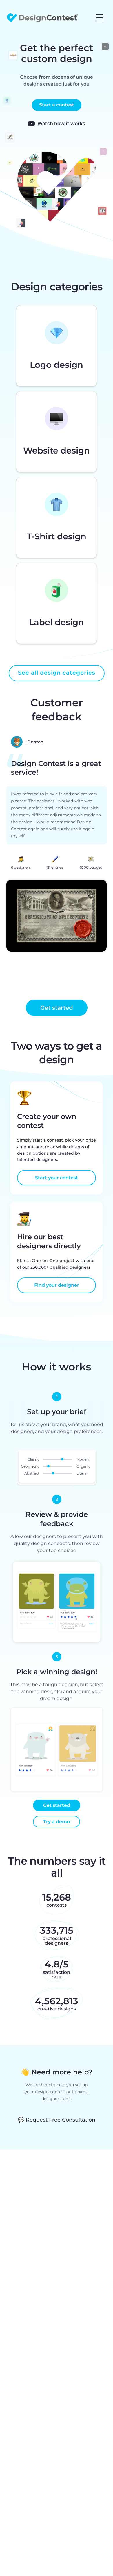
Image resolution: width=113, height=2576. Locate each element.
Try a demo (57, 1822)
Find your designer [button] (57, 1285)
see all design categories (57, 673)
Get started (57, 1805)
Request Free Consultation (57, 2120)
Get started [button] (57, 1008)
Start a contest (57, 105)
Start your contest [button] (57, 1178)
